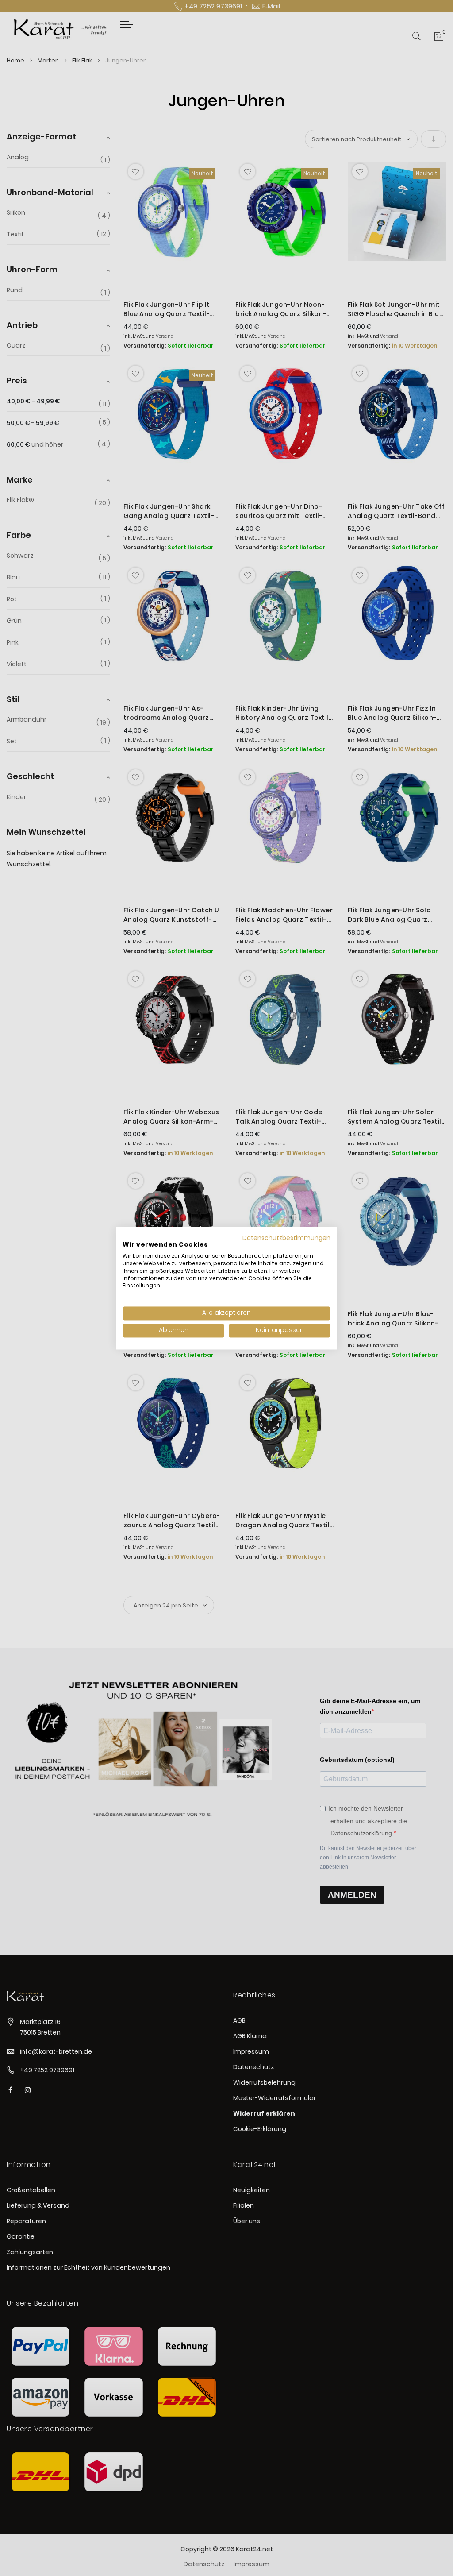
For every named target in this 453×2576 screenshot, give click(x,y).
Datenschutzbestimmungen (286, 1238)
